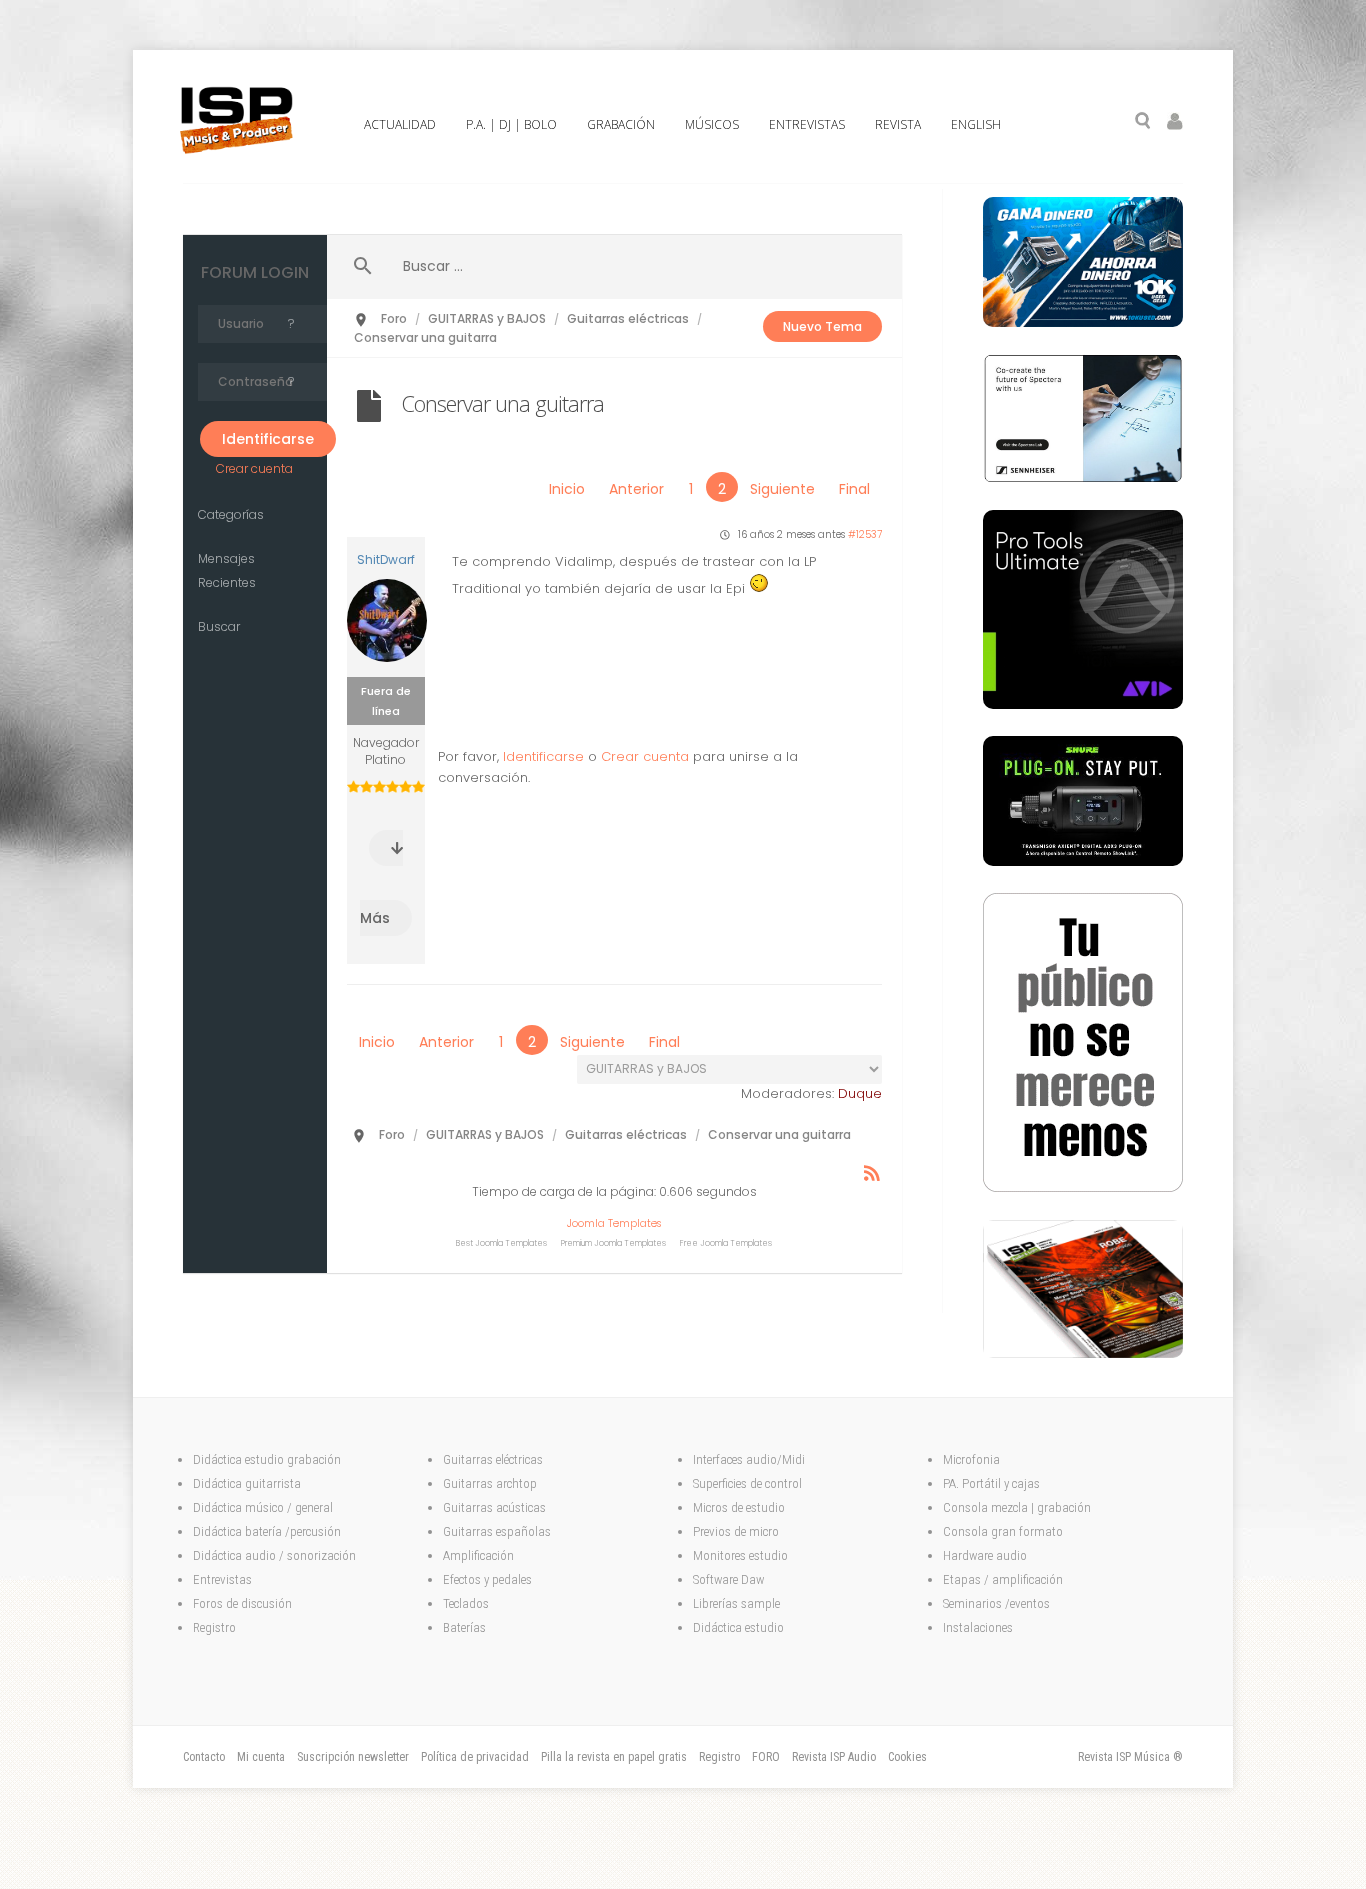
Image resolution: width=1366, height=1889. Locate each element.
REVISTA (898, 124)
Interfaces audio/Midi (749, 1459)
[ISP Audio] (1083, 1353)
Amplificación (478, 1555)
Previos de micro (736, 1531)
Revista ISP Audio (834, 1757)
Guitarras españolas (498, 1531)
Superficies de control (747, 1483)
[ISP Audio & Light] (1083, 1188)
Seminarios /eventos (996, 1603)
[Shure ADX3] (1083, 861)
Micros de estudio (739, 1507)
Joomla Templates (614, 1223)
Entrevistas (222, 1579)
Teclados (467, 1603)
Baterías (464, 1627)
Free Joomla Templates (726, 1243)
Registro (214, 1627)
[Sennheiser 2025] (1083, 478)
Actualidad (400, 124)
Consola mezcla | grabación (1017, 1507)
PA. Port (963, 1483)
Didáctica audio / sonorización (274, 1555)
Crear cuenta (254, 468)
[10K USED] (1083, 322)
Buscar (219, 626)
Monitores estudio (740, 1555)
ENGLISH (976, 124)
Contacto (204, 1757)
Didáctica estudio (738, 1627)
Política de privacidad (475, 1757)
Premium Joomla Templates (613, 1243)
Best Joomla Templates (501, 1243)
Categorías (231, 514)
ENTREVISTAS (807, 124)
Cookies (907, 1757)
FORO (766, 1757)
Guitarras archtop (490, 1483)
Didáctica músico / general (263, 1507)
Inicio (567, 489)
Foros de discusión (242, 1603)
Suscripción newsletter (353, 1757)
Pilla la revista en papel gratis (614, 1757)
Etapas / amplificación (1003, 1579)
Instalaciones (978, 1627)
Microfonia (971, 1459)
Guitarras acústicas (496, 1507)
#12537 (865, 534)
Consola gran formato (1003, 1531)
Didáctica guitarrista (247, 1483)
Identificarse (543, 756)
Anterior (636, 489)
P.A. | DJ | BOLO (511, 124)
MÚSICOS (712, 124)
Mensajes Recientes (227, 570)
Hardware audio (985, 1555)
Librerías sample (736, 1603)
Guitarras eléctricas (493, 1459)
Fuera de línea (386, 701)
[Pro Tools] (1083, 704)
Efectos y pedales (489, 1579)
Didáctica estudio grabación (267, 1459)
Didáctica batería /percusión (267, 1531)
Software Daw (728, 1579)
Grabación (621, 124)
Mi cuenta (261, 1757)
